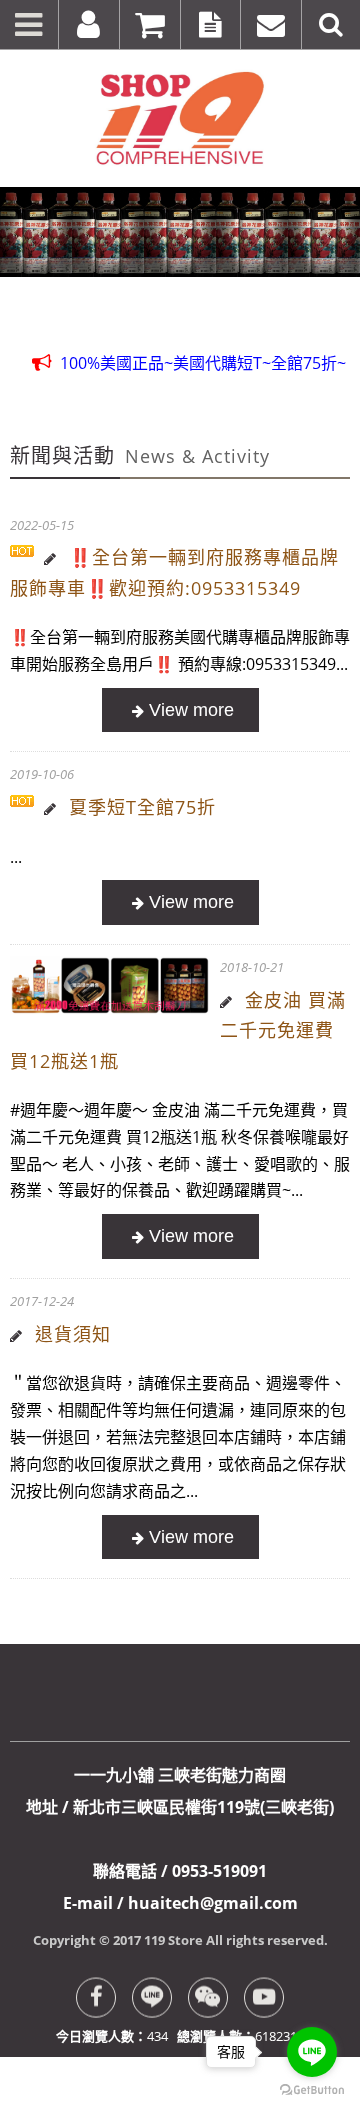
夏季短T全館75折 (142, 807)
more (180, 710)
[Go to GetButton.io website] (312, 2090)
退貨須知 (73, 1334)
